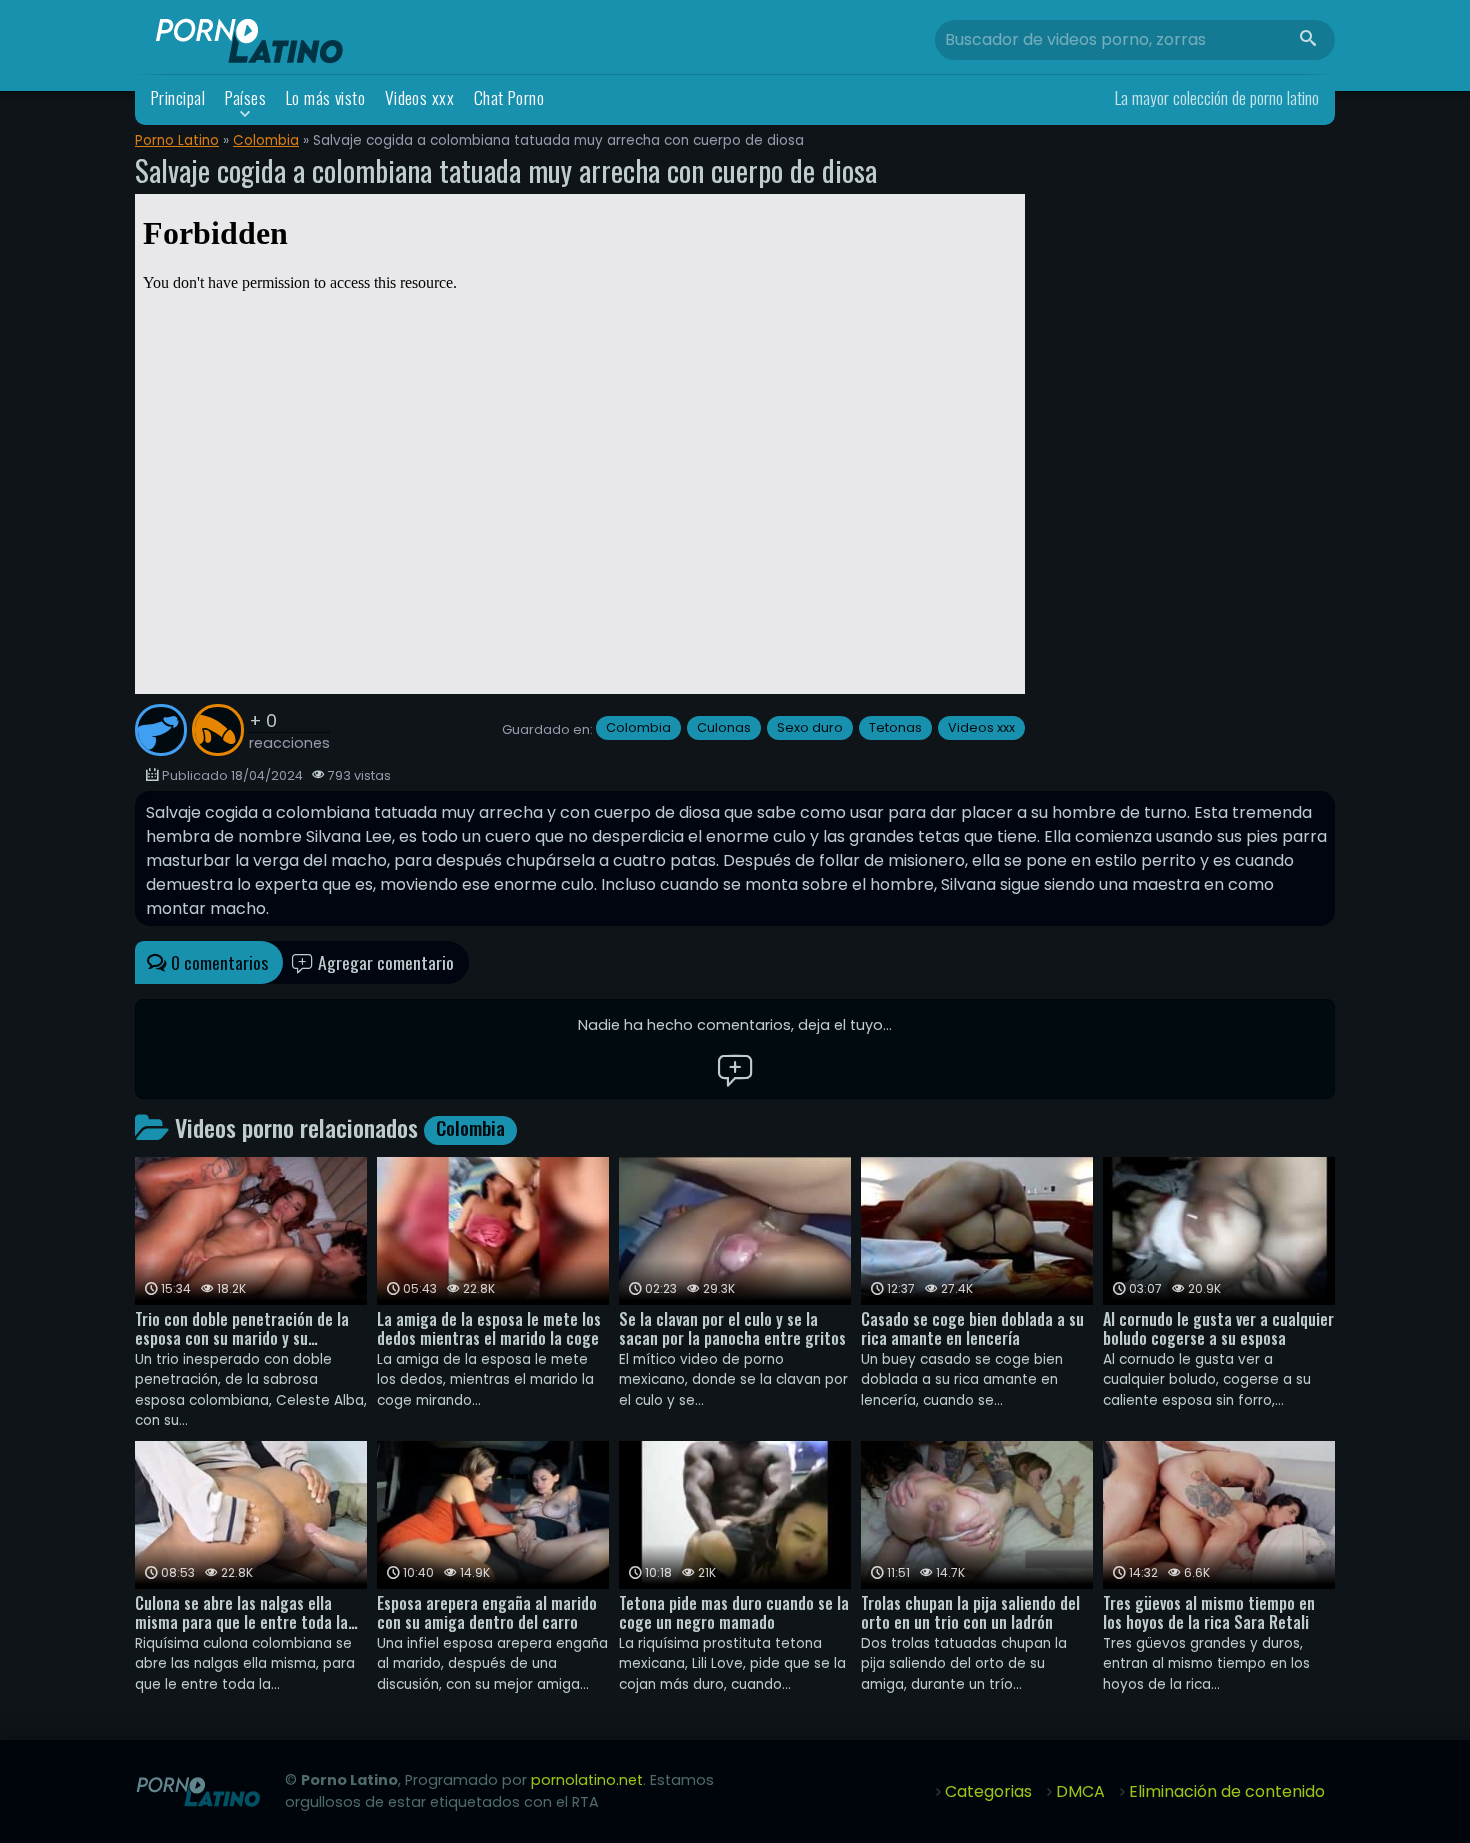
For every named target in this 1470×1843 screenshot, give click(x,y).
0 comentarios (217, 962)
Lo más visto (326, 97)
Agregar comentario (384, 962)
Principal (178, 97)
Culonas (724, 727)
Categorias (988, 1791)
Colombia (266, 140)
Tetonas (895, 727)
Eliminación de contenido (1227, 1791)
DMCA (1080, 1791)
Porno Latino (177, 140)
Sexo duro (810, 727)
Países (246, 97)
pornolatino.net (587, 1780)
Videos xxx (420, 97)
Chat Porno (509, 97)
